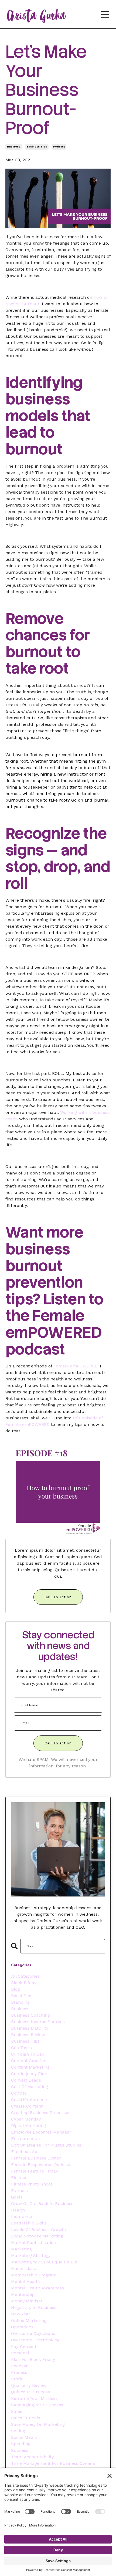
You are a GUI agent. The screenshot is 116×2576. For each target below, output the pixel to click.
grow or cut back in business (42, 2203)
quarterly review (29, 2385)
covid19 (19, 2093)
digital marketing (28, 2126)
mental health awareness (37, 2288)
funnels (19, 2191)
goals (17, 2197)
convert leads (26, 2080)
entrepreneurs (26, 2139)
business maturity (30, 2028)
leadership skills (29, 2223)
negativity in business (34, 2307)
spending (21, 2444)
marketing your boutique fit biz (44, 2262)
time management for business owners (53, 2463)
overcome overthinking (35, 2340)
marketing (21, 2249)
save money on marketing (38, 2424)
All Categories (25, 1976)
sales (17, 2411)
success (20, 2450)
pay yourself (24, 2346)
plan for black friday (33, 2359)
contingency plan (29, 2074)
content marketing (30, 2067)
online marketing (29, 2320)
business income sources (38, 2022)
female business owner (36, 2158)
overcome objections (33, 2333)
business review (28, 2035)
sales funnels (26, 2418)
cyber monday (26, 2119)
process (19, 2372)
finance (19, 2178)
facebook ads (25, 2152)
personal (20, 2353)
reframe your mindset (34, 2398)
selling (18, 2431)
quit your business (30, 2392)
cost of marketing (30, 2087)
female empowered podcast (41, 2165)
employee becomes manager (41, 2132)
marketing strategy (31, 2255)
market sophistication (34, 2242)
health (18, 2210)
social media (24, 2437)
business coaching (30, 2015)
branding (20, 2002)
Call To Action (58, 1597)
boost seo (21, 1996)
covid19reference (29, 2100)
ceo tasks (21, 2048)
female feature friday (35, 2171)
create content (27, 2106)
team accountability (32, 2457)
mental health (26, 2281)
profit (17, 2379)
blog (16, 1989)
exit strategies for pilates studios (46, 2145)
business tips (37, 147)
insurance (22, 2216)
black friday (24, 1983)
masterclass (23, 2268)
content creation (29, 2061)
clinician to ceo (28, 2054)
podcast (59, 147)
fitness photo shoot (32, 2184)
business (14, 147)
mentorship (23, 2294)
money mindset (27, 2301)
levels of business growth (39, 2229)
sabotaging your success (37, 2405)
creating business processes (41, 2113)
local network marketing (37, 2236)
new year (21, 2314)
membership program (34, 2275)
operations (22, 2327)
